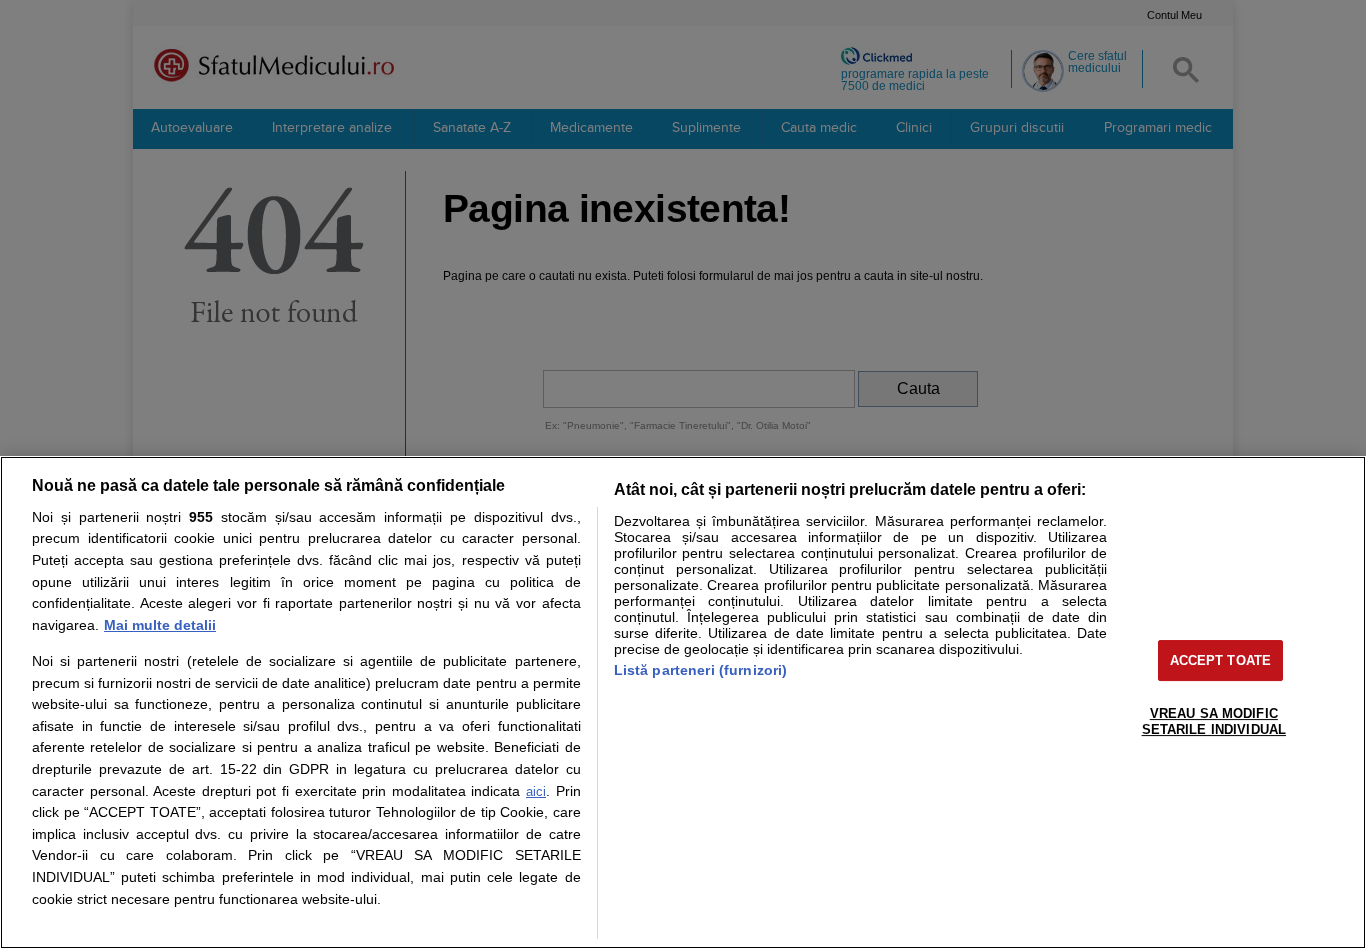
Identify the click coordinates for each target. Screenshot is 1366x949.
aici (536, 791)
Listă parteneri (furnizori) (701, 670)
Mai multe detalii (160, 625)
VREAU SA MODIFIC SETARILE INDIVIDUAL (1214, 721)
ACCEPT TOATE (1221, 660)
